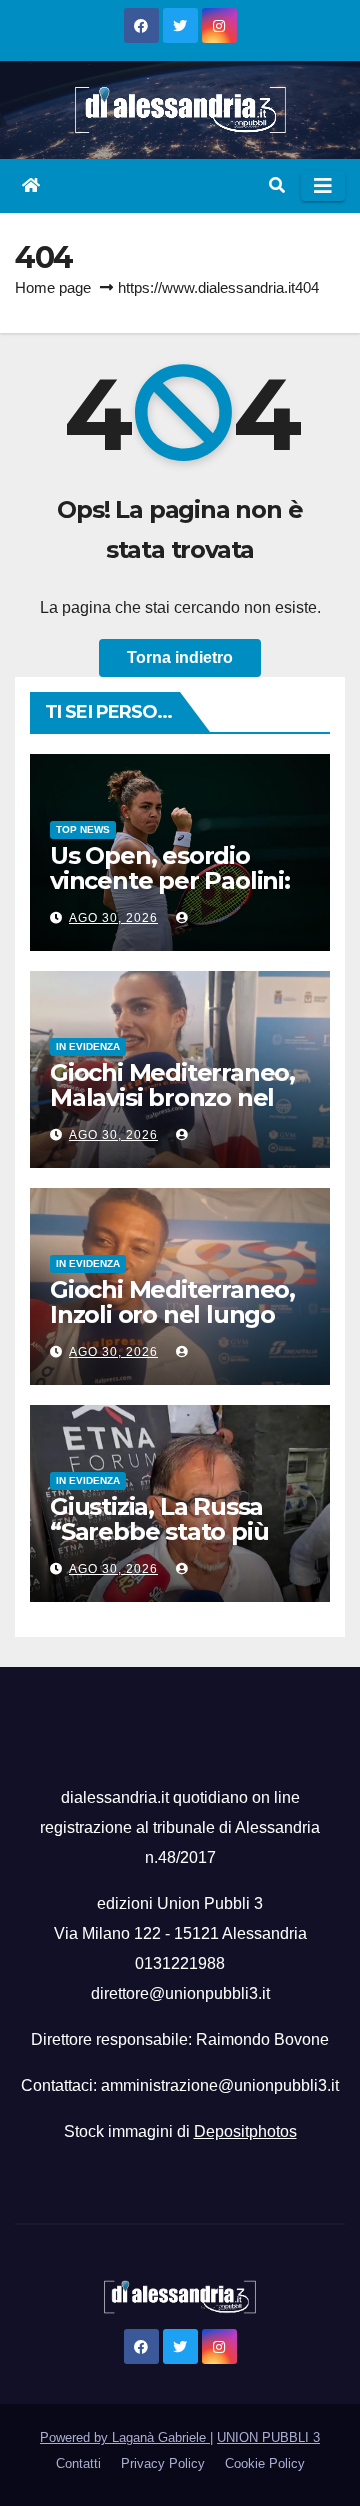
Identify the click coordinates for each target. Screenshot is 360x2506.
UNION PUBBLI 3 (268, 2437)
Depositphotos (245, 2131)
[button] (277, 185)
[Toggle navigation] (323, 186)
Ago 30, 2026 (113, 918)
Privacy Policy (163, 2463)
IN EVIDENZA (88, 1046)
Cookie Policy (265, 2463)
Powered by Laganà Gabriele (125, 2437)
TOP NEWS (83, 829)
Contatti (78, 2463)
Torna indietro (180, 657)
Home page (53, 287)
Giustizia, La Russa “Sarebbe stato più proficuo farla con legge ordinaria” (159, 1544)
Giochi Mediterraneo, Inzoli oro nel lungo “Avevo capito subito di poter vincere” (172, 1327)
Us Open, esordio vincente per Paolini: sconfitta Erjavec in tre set (170, 893)
